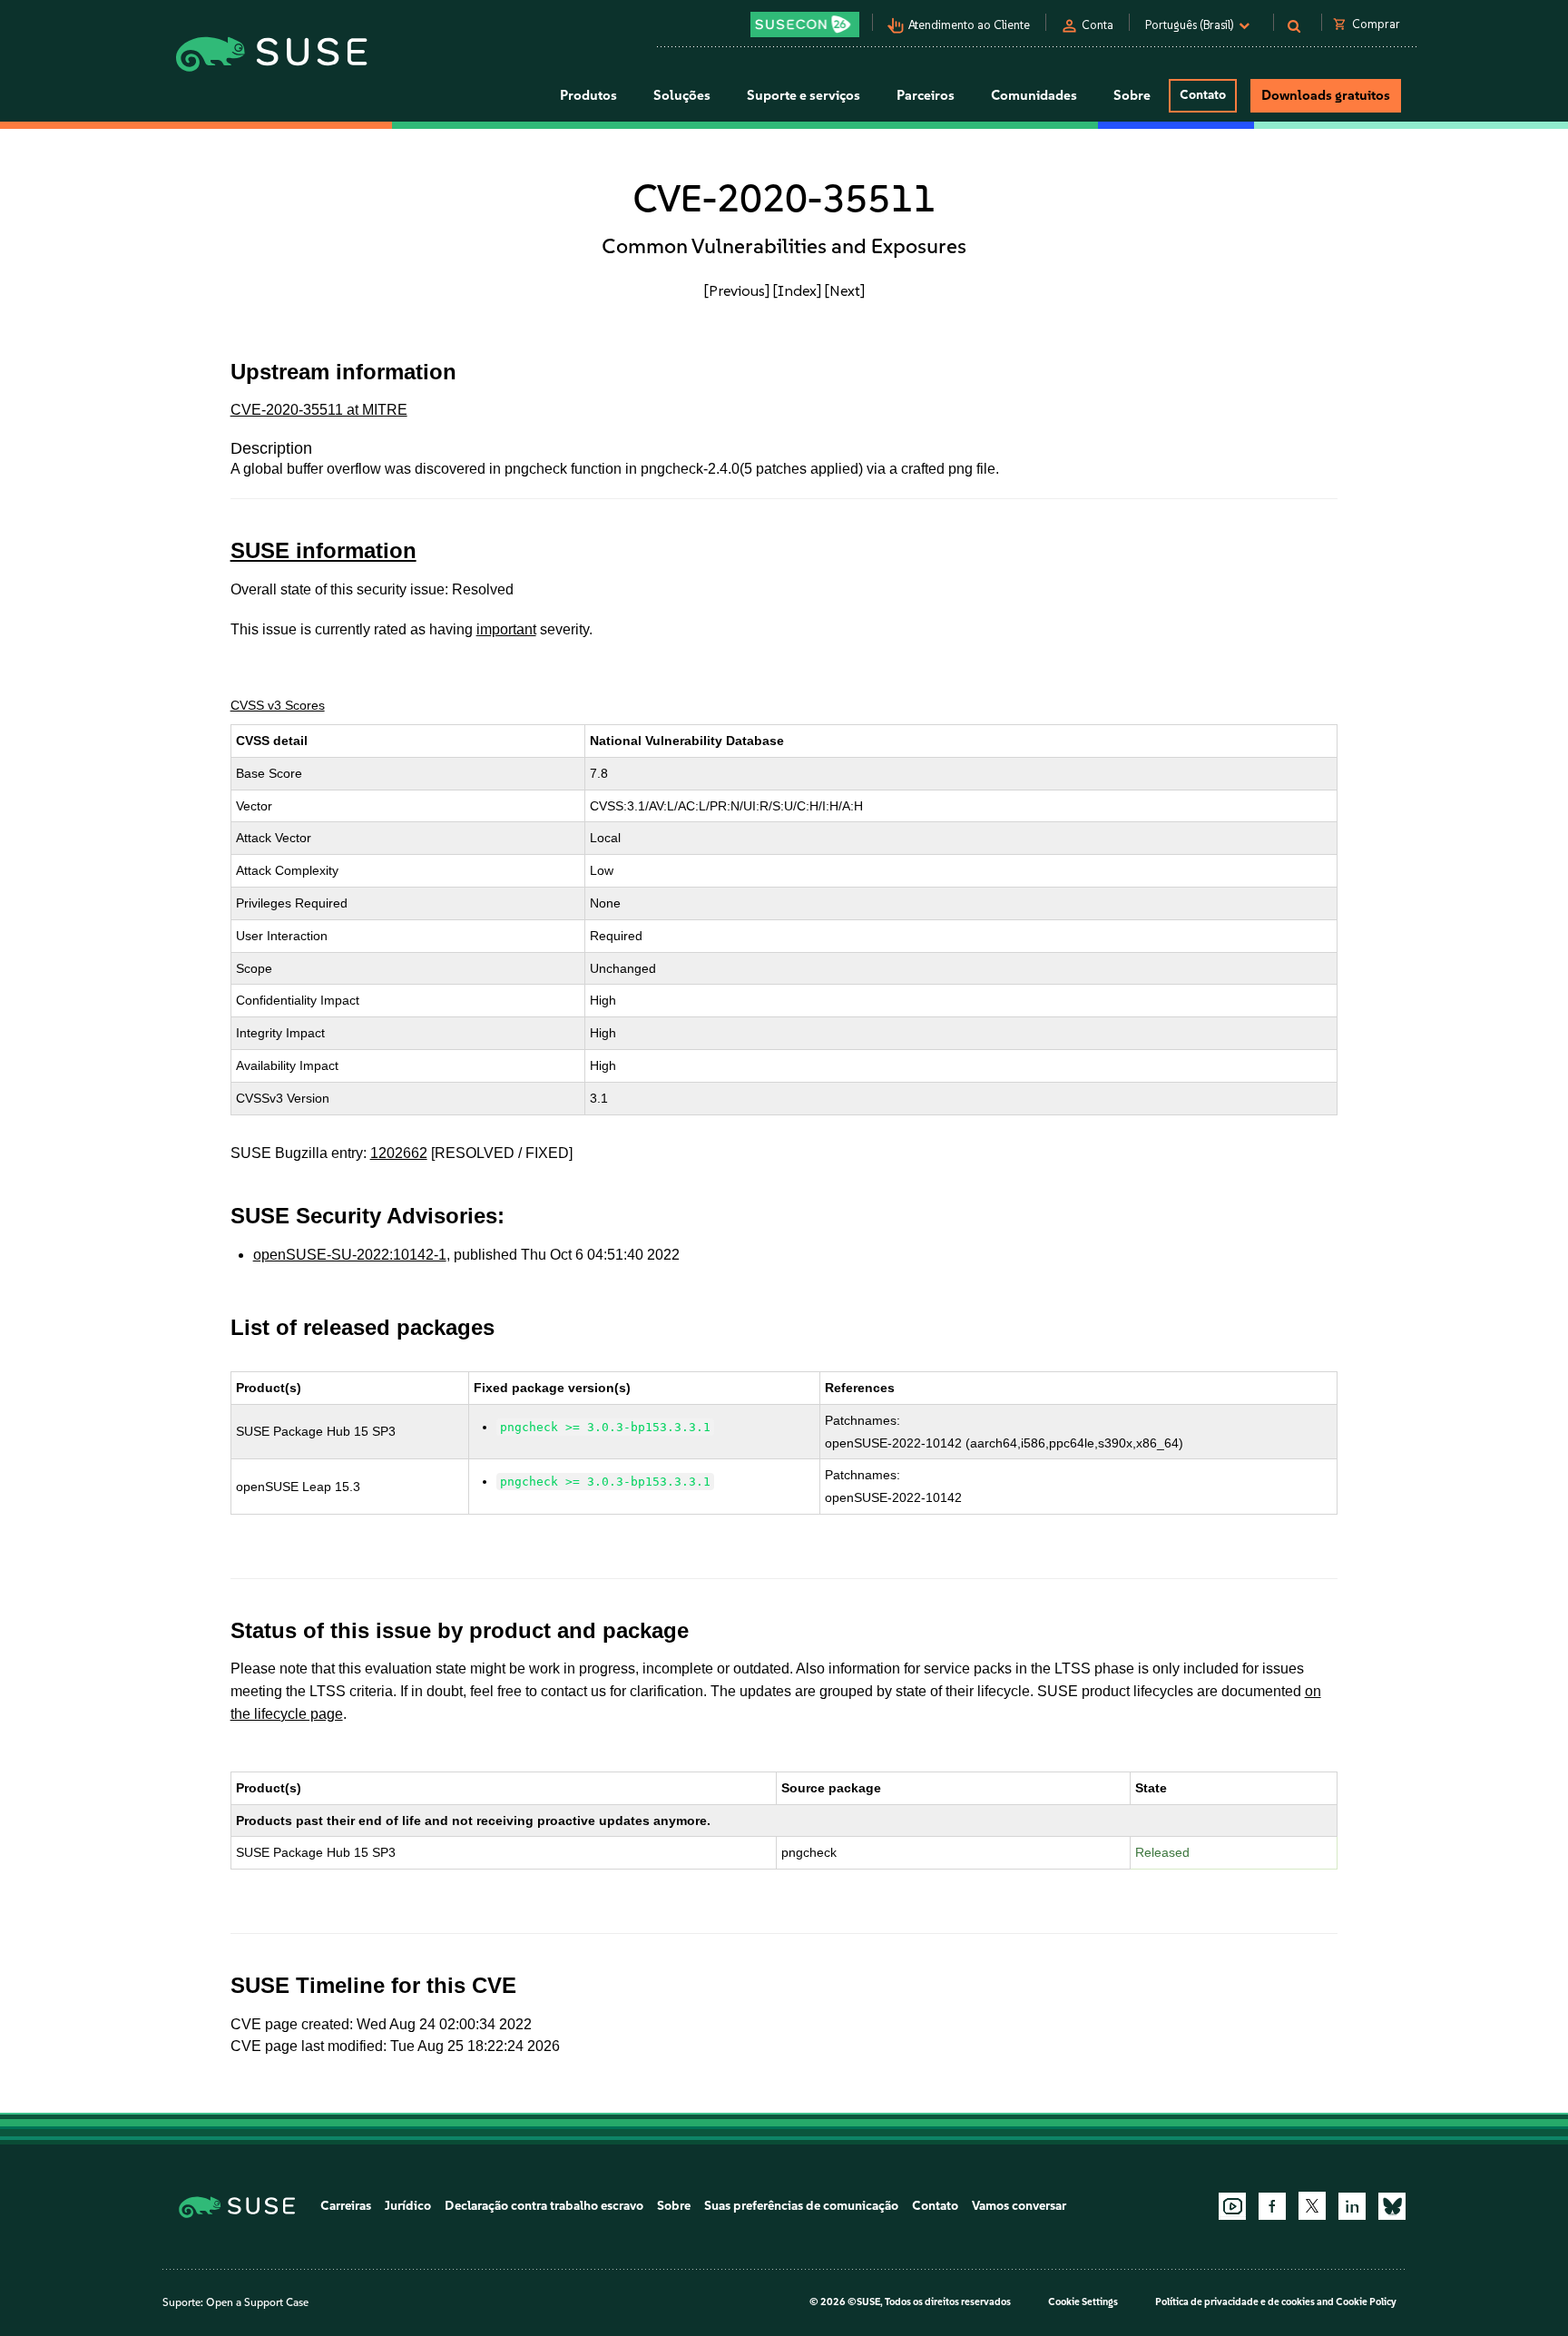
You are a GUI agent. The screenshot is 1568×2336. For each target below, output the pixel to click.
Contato (1203, 95)
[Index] (797, 290)
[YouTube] (1232, 2206)
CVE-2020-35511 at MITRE (319, 410)
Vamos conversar (1019, 2206)
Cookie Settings (1083, 2302)
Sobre (674, 2206)
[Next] (845, 290)
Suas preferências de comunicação (801, 2206)
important (506, 629)
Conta (1098, 25)
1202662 (399, 1153)
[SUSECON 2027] (805, 25)
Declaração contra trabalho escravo (544, 2206)
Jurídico (408, 2206)
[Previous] (737, 290)
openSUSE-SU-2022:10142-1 (350, 1255)
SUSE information (323, 550)
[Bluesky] (1392, 2206)
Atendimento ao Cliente (969, 25)
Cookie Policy (1366, 2302)
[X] (1312, 2205)
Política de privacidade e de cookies (1235, 2302)
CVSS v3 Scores (278, 705)
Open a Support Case (257, 2302)
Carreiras (346, 2206)
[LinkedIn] (1352, 2206)
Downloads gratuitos (1326, 95)
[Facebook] (1272, 2206)
